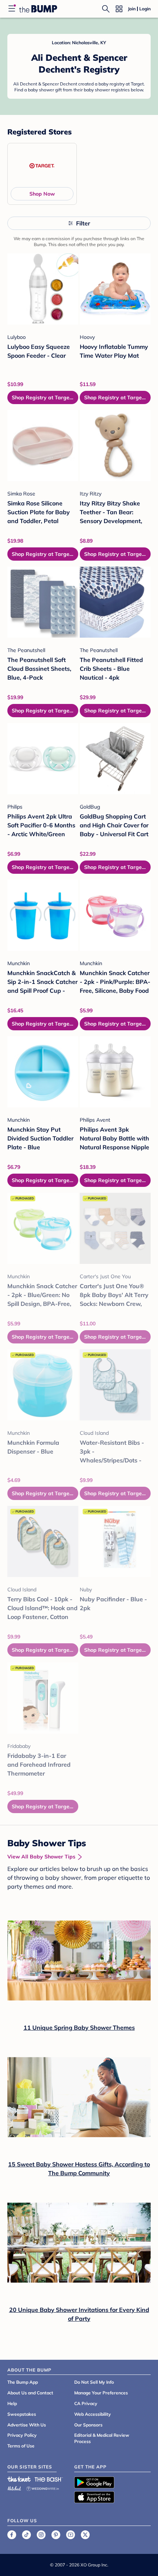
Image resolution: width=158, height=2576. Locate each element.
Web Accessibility (93, 2414)
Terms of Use (21, 2446)
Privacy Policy (22, 2435)
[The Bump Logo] (38, 9)
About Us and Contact (30, 2393)
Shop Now (42, 194)
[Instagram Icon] (41, 2535)
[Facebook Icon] (12, 2535)
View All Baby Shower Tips (41, 1857)
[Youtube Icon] (71, 2535)
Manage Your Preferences (101, 2393)
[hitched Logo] (14, 2487)
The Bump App (23, 2382)
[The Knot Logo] (19, 2479)
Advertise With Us (27, 2425)
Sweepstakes (22, 2414)
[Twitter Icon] (85, 2535)
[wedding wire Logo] (43, 2487)
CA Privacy (86, 2403)
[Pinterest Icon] (56, 2535)
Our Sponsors (88, 2425)
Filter (83, 223)
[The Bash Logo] (49, 2479)
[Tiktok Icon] (26, 2535)
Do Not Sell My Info (94, 2382)
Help (12, 2403)
